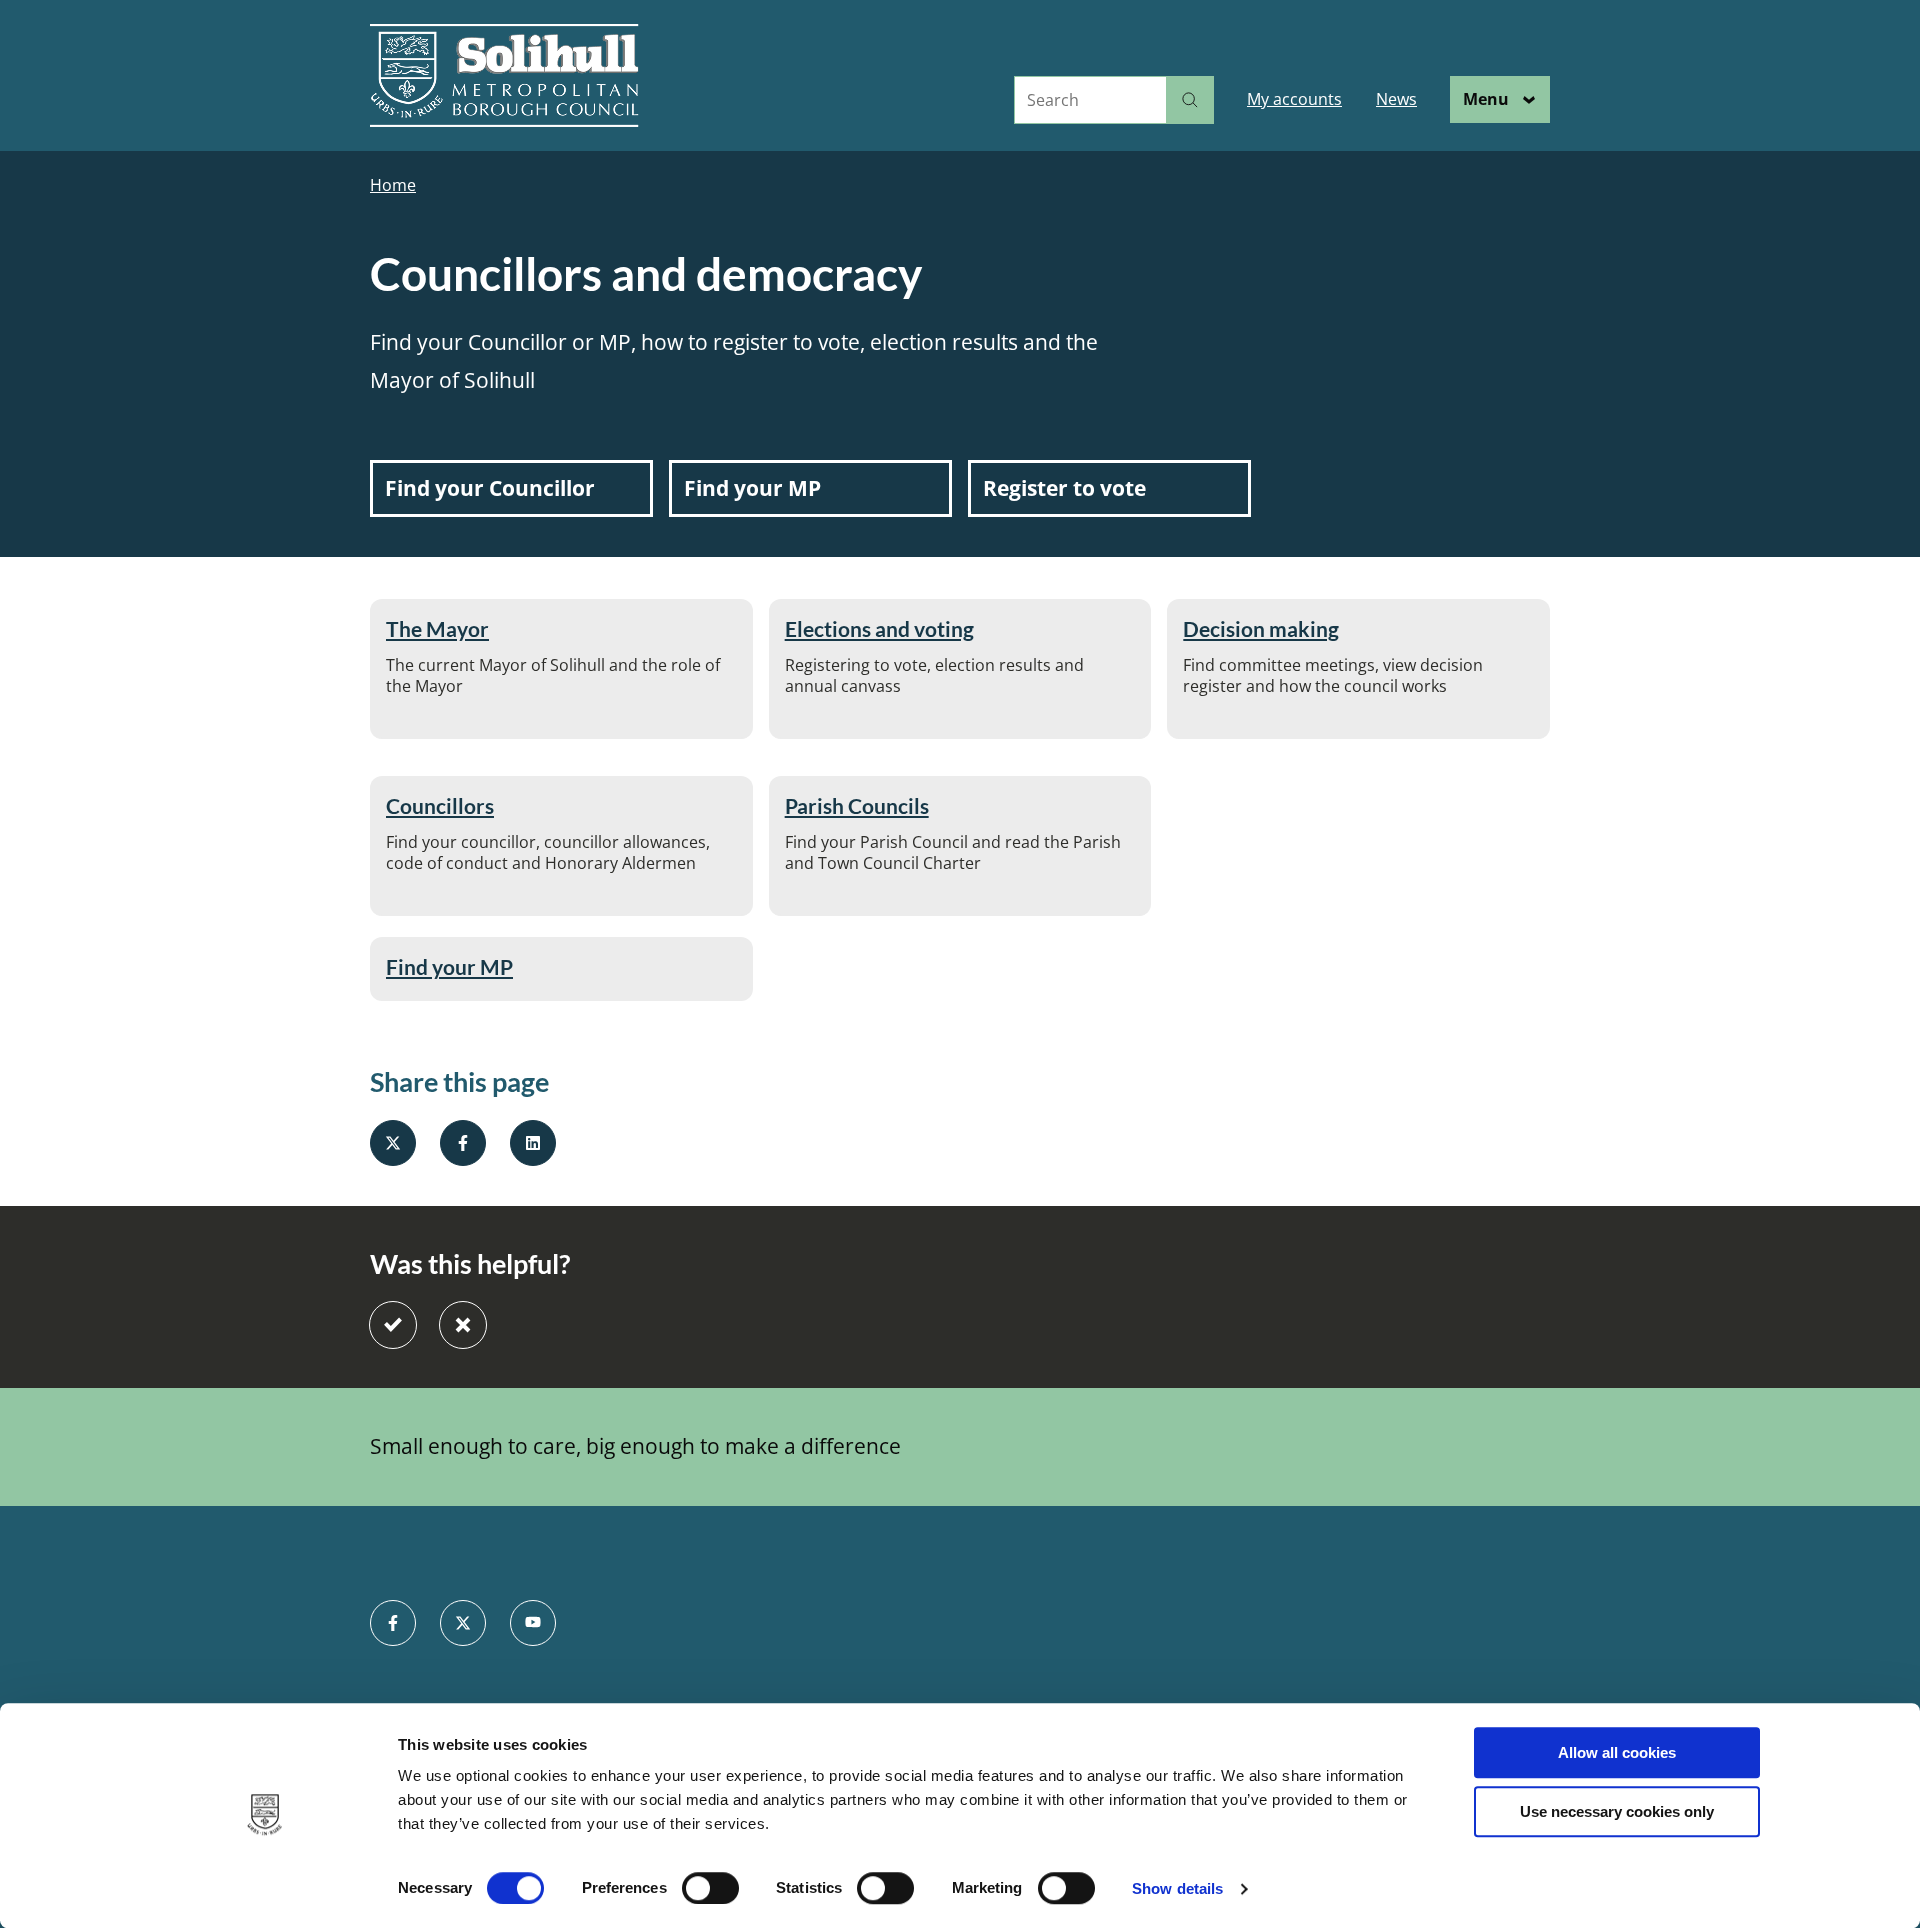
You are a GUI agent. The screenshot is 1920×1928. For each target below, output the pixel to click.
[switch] (710, 1888)
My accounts (1294, 99)
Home (393, 185)
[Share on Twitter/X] (393, 1143)
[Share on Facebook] (463, 1143)
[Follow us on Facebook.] (393, 1623)
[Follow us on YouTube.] (533, 1623)
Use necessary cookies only (1617, 1811)
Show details (1177, 1888)
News (1396, 99)
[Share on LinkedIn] (533, 1143)
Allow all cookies (1617, 1752)
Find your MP (449, 966)
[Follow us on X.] (463, 1623)
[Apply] (1190, 100)
